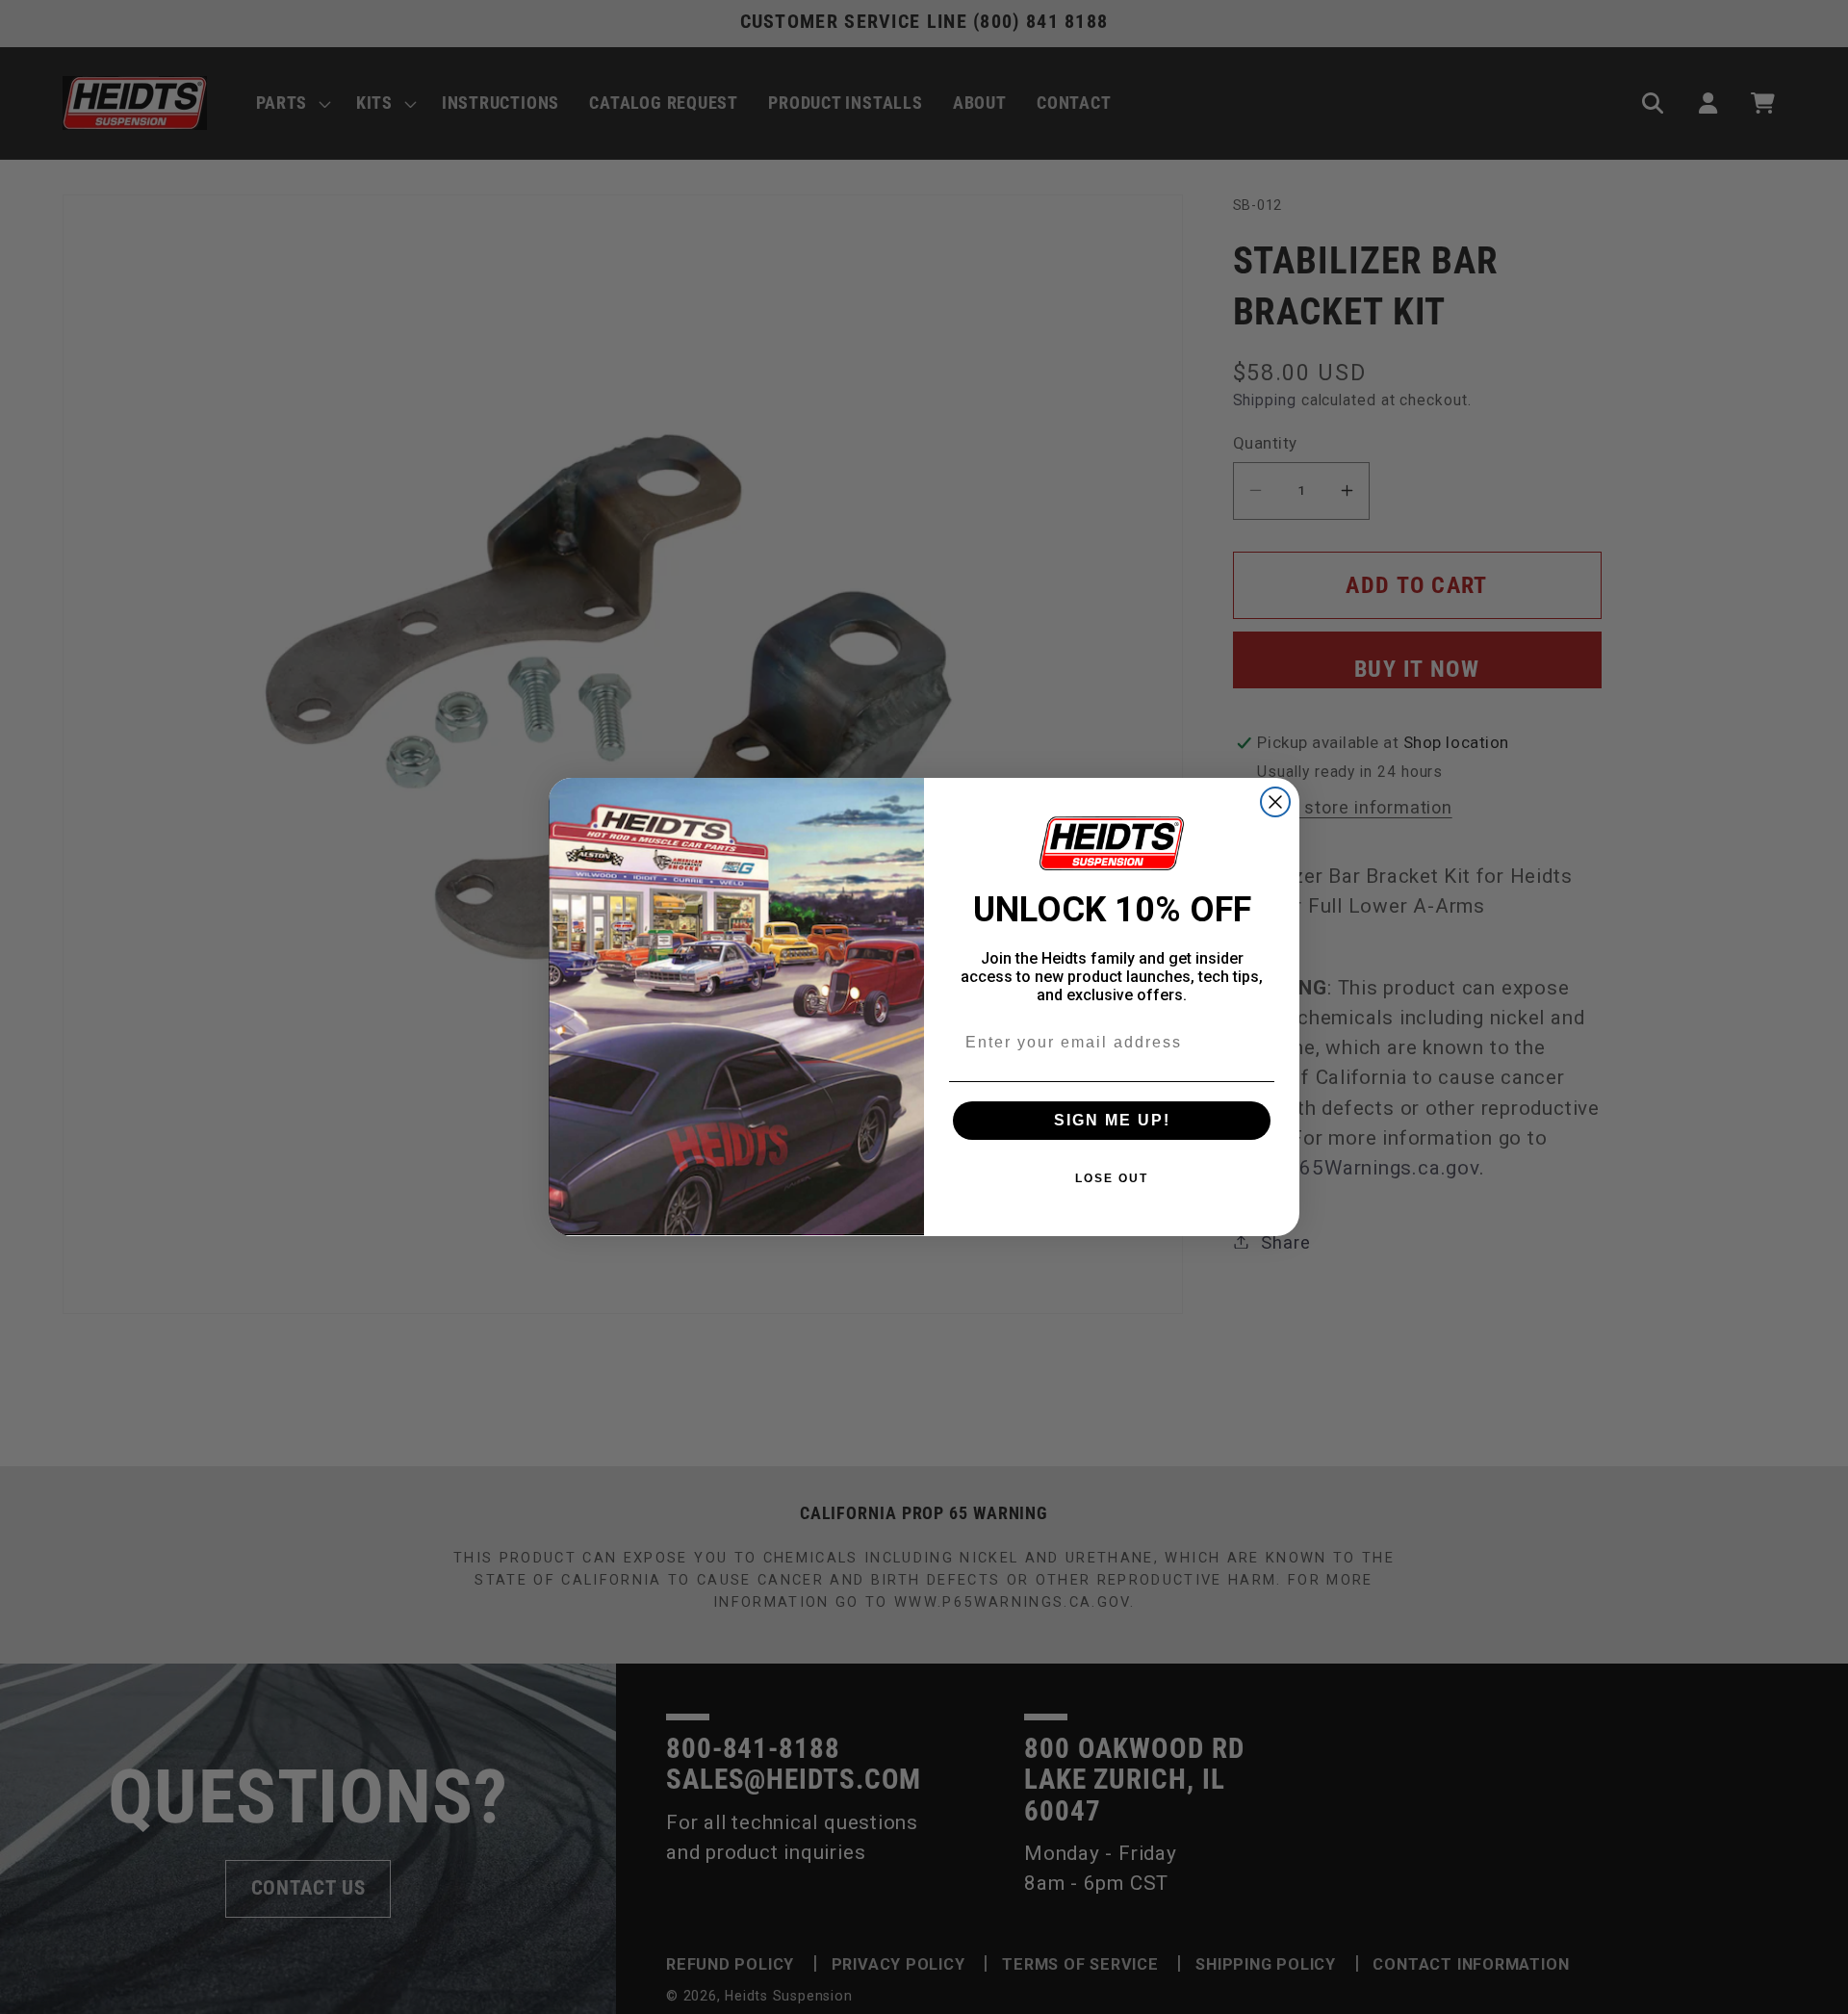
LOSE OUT (1112, 1178)
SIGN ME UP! (1112, 1120)
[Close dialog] (1275, 802)
